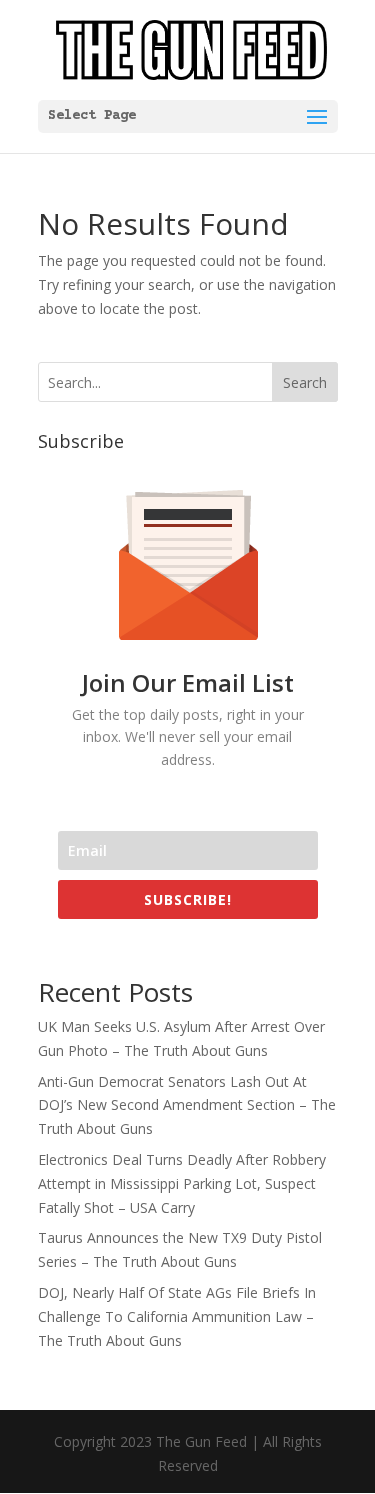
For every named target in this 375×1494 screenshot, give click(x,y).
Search (305, 382)
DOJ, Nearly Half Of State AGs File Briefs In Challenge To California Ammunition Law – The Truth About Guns (177, 1316)
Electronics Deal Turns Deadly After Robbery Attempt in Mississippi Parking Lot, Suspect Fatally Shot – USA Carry (182, 1183)
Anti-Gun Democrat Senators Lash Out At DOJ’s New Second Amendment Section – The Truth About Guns (187, 1105)
